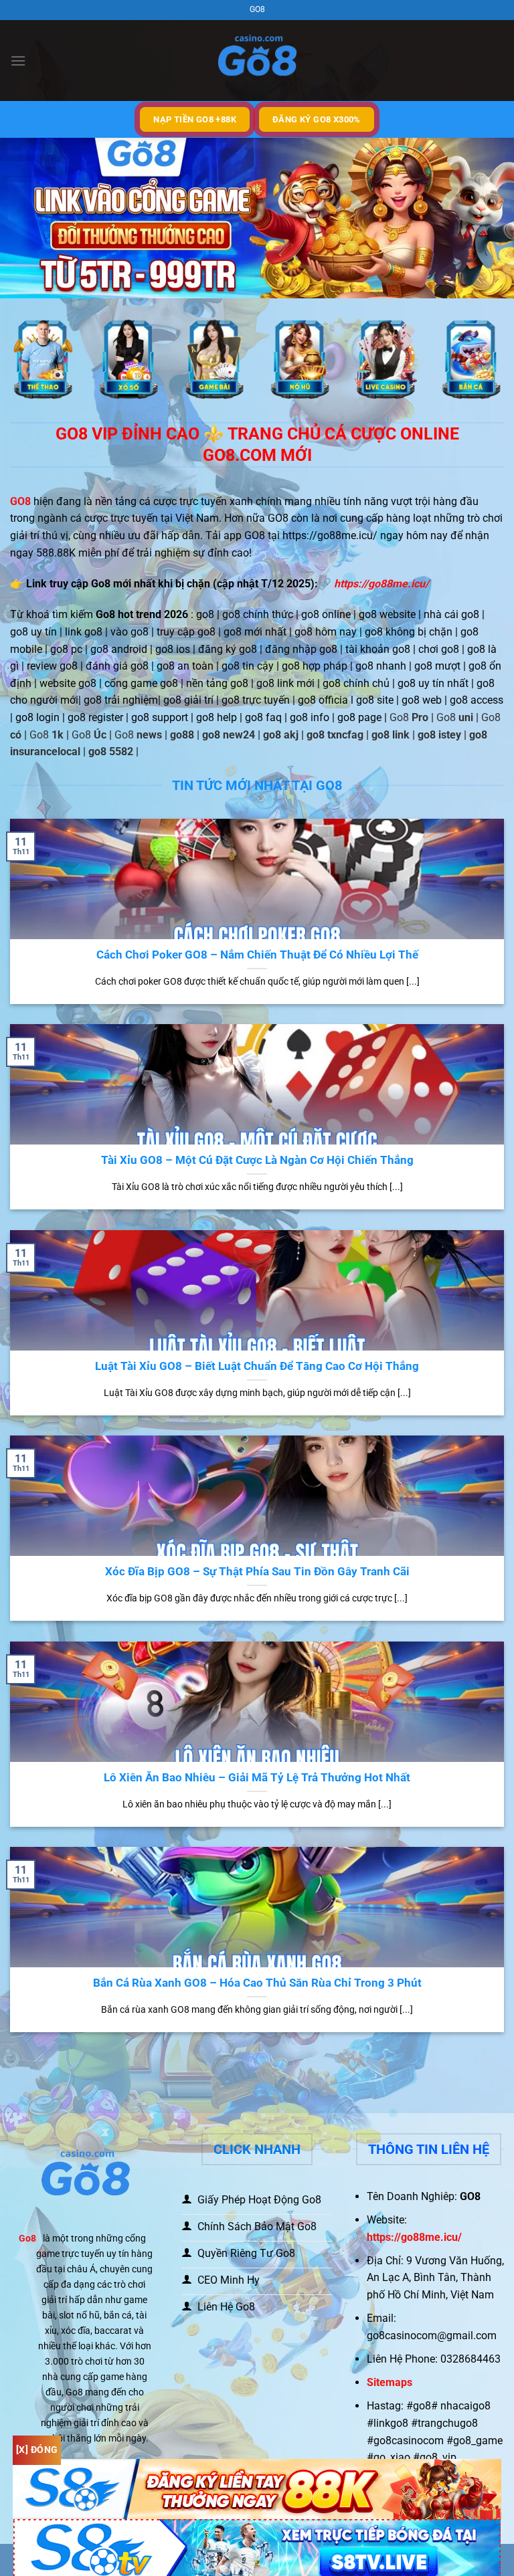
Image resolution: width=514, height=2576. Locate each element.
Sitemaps (390, 2382)
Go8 (27, 2239)
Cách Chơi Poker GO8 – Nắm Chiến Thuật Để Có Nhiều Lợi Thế (257, 955)
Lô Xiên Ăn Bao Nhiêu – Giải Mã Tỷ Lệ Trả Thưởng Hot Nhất (257, 1778)
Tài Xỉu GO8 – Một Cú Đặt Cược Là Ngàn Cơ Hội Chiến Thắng (257, 1160)
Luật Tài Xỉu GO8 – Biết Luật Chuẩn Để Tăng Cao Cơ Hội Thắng (257, 1366)
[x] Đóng (37, 2450)
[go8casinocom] (257, 61)
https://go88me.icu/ (381, 584)
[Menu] (18, 61)
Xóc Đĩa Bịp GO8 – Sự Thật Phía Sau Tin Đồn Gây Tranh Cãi (257, 1572)
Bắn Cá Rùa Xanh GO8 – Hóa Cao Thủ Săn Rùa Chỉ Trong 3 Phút (257, 1983)
